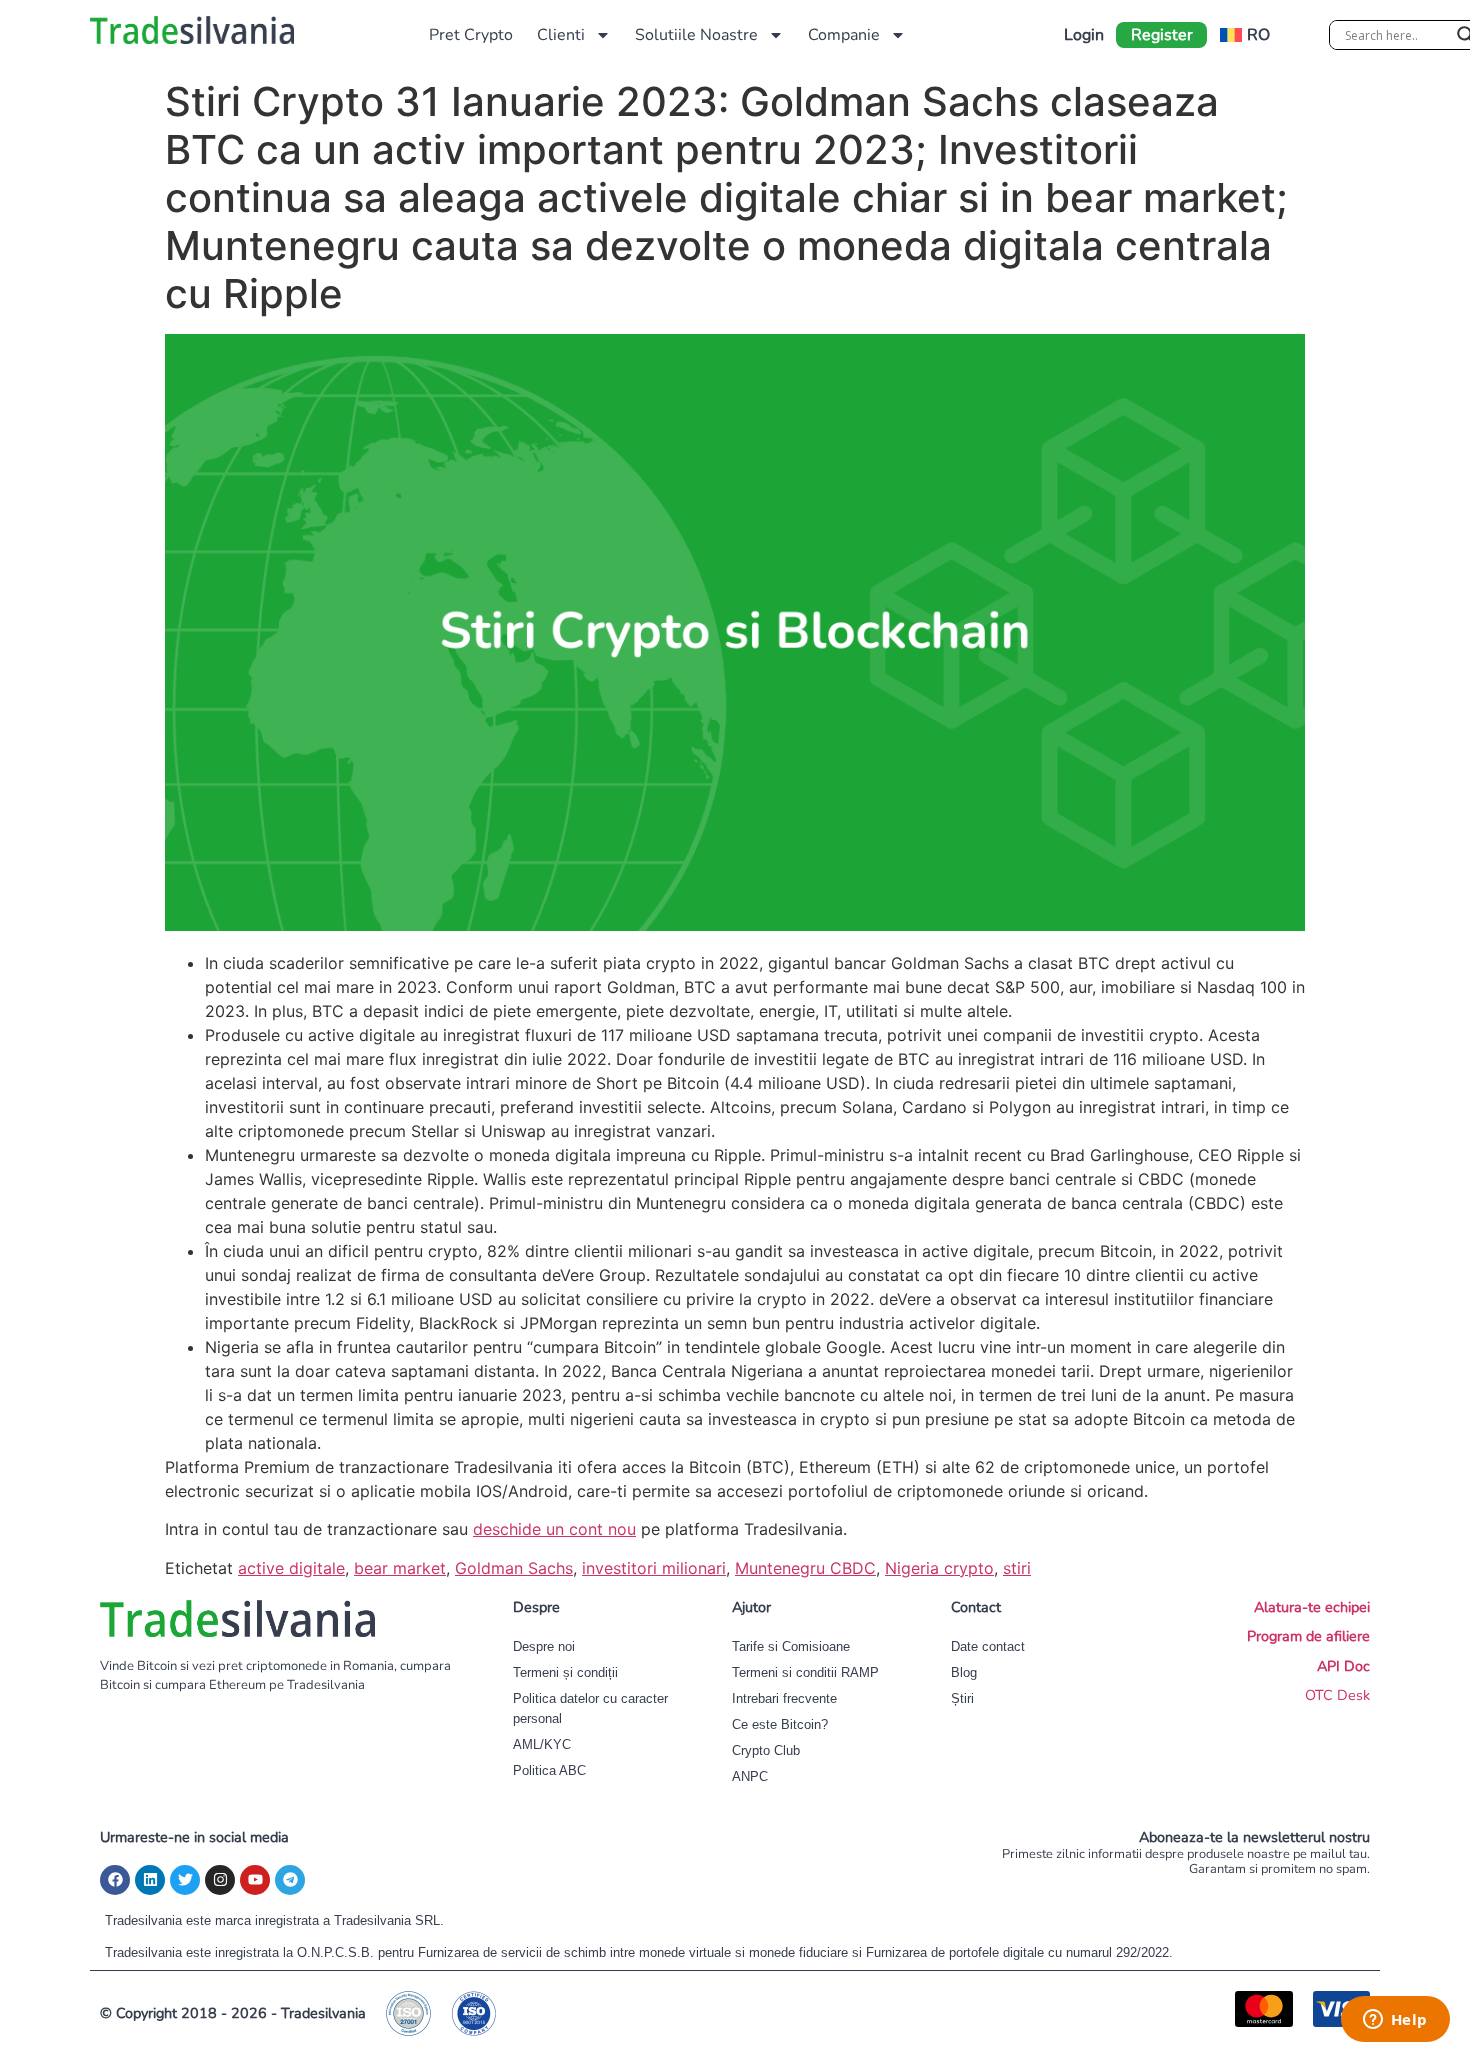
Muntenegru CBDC (805, 1568)
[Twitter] (185, 1880)
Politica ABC (549, 1770)
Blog (964, 1672)
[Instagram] (220, 1880)
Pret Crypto (471, 35)
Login (1084, 35)
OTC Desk (1337, 1695)
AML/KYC (542, 1744)
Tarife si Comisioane (791, 1646)
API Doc (1343, 1666)
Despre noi (544, 1646)
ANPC (750, 1776)
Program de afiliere (1308, 1636)
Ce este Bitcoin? (780, 1724)
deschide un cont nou (554, 1529)
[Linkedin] (150, 1880)
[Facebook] (115, 1880)
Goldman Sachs (514, 1568)
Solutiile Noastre (696, 35)
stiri (1017, 1568)
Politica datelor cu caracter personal (590, 1708)
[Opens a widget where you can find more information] (1395, 2021)
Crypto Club (766, 1750)
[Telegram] (290, 1880)
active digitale (291, 1568)
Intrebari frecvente (784, 1698)
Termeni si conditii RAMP (805, 1672)
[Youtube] (255, 1880)
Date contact (988, 1646)
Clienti (561, 35)
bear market (400, 1568)
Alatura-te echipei (1312, 1607)
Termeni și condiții (565, 1672)
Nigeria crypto (939, 1568)
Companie (844, 35)
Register (1162, 35)
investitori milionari (654, 1568)
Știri (962, 1698)
